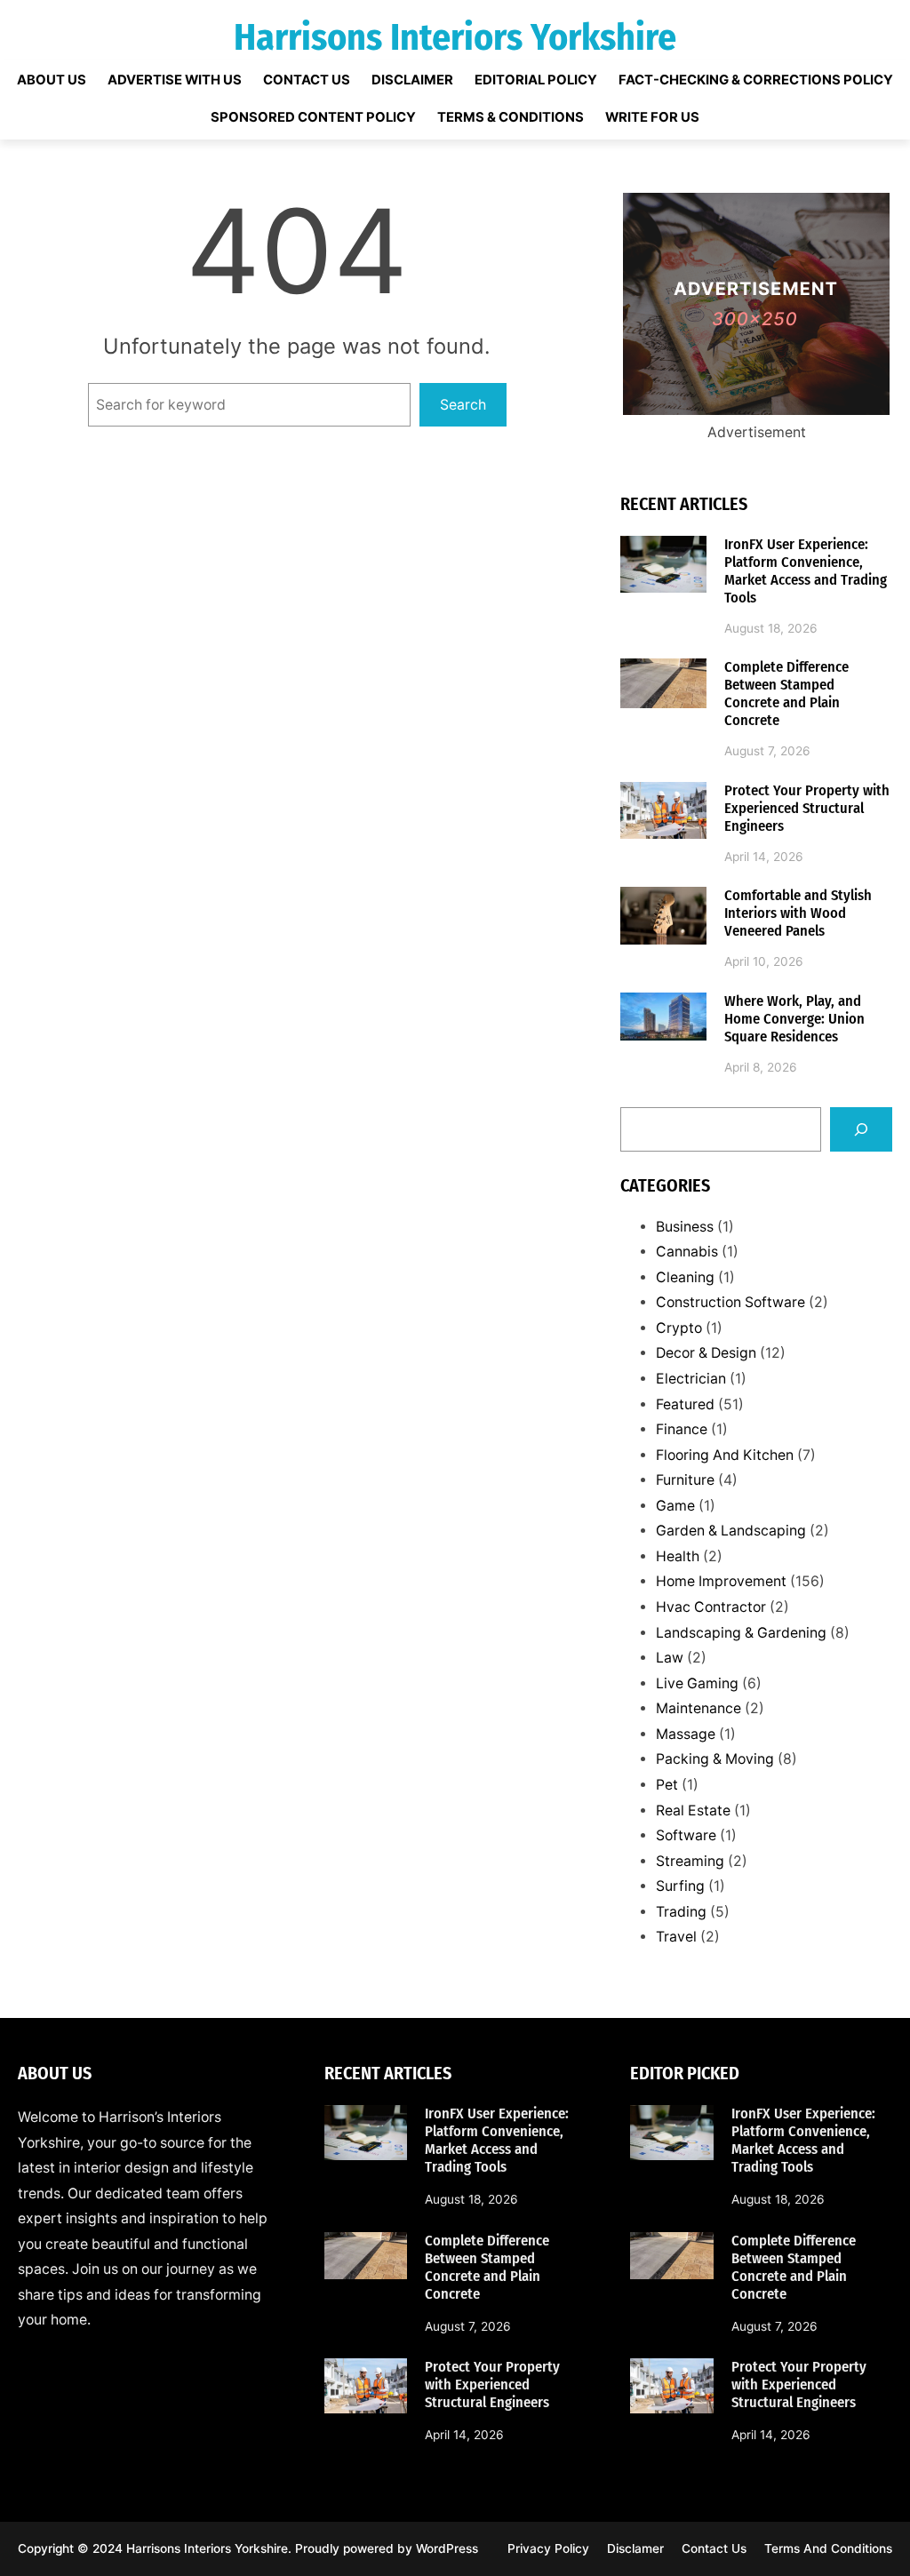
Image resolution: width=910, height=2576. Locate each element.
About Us (52, 80)
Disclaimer (412, 80)
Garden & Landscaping (731, 1531)
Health (678, 1556)
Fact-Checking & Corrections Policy (756, 80)
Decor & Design (706, 1353)
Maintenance (698, 1708)
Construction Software (730, 1302)
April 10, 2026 (764, 961)
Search (463, 405)
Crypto (679, 1328)
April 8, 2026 (761, 1067)
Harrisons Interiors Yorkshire (455, 37)
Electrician (691, 1379)
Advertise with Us (175, 80)
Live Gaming (697, 1683)
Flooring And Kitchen (725, 1455)
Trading (681, 1912)
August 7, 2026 (767, 751)
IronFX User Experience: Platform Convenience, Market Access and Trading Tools (806, 571)
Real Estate (693, 1810)
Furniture (685, 1480)
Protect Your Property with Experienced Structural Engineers (807, 808)
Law (670, 1658)
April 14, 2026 (764, 857)
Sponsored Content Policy (313, 118)
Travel (676, 1937)
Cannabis (687, 1252)
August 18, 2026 (771, 628)
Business (685, 1227)
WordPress (447, 2548)
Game (675, 1506)
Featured (685, 1404)
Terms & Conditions (511, 118)
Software (686, 1835)
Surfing (680, 1886)
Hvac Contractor (711, 1607)
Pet (667, 1785)
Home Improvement (721, 1581)
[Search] (861, 1129)
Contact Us (307, 80)
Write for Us (652, 118)
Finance (682, 1429)
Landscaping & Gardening (741, 1633)
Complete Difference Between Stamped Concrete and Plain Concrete (786, 694)
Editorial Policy (536, 80)
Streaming (690, 1861)
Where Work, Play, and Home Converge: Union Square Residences (794, 1019)
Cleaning (685, 1277)
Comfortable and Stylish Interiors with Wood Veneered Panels (798, 913)
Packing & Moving (715, 1759)
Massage (686, 1734)
